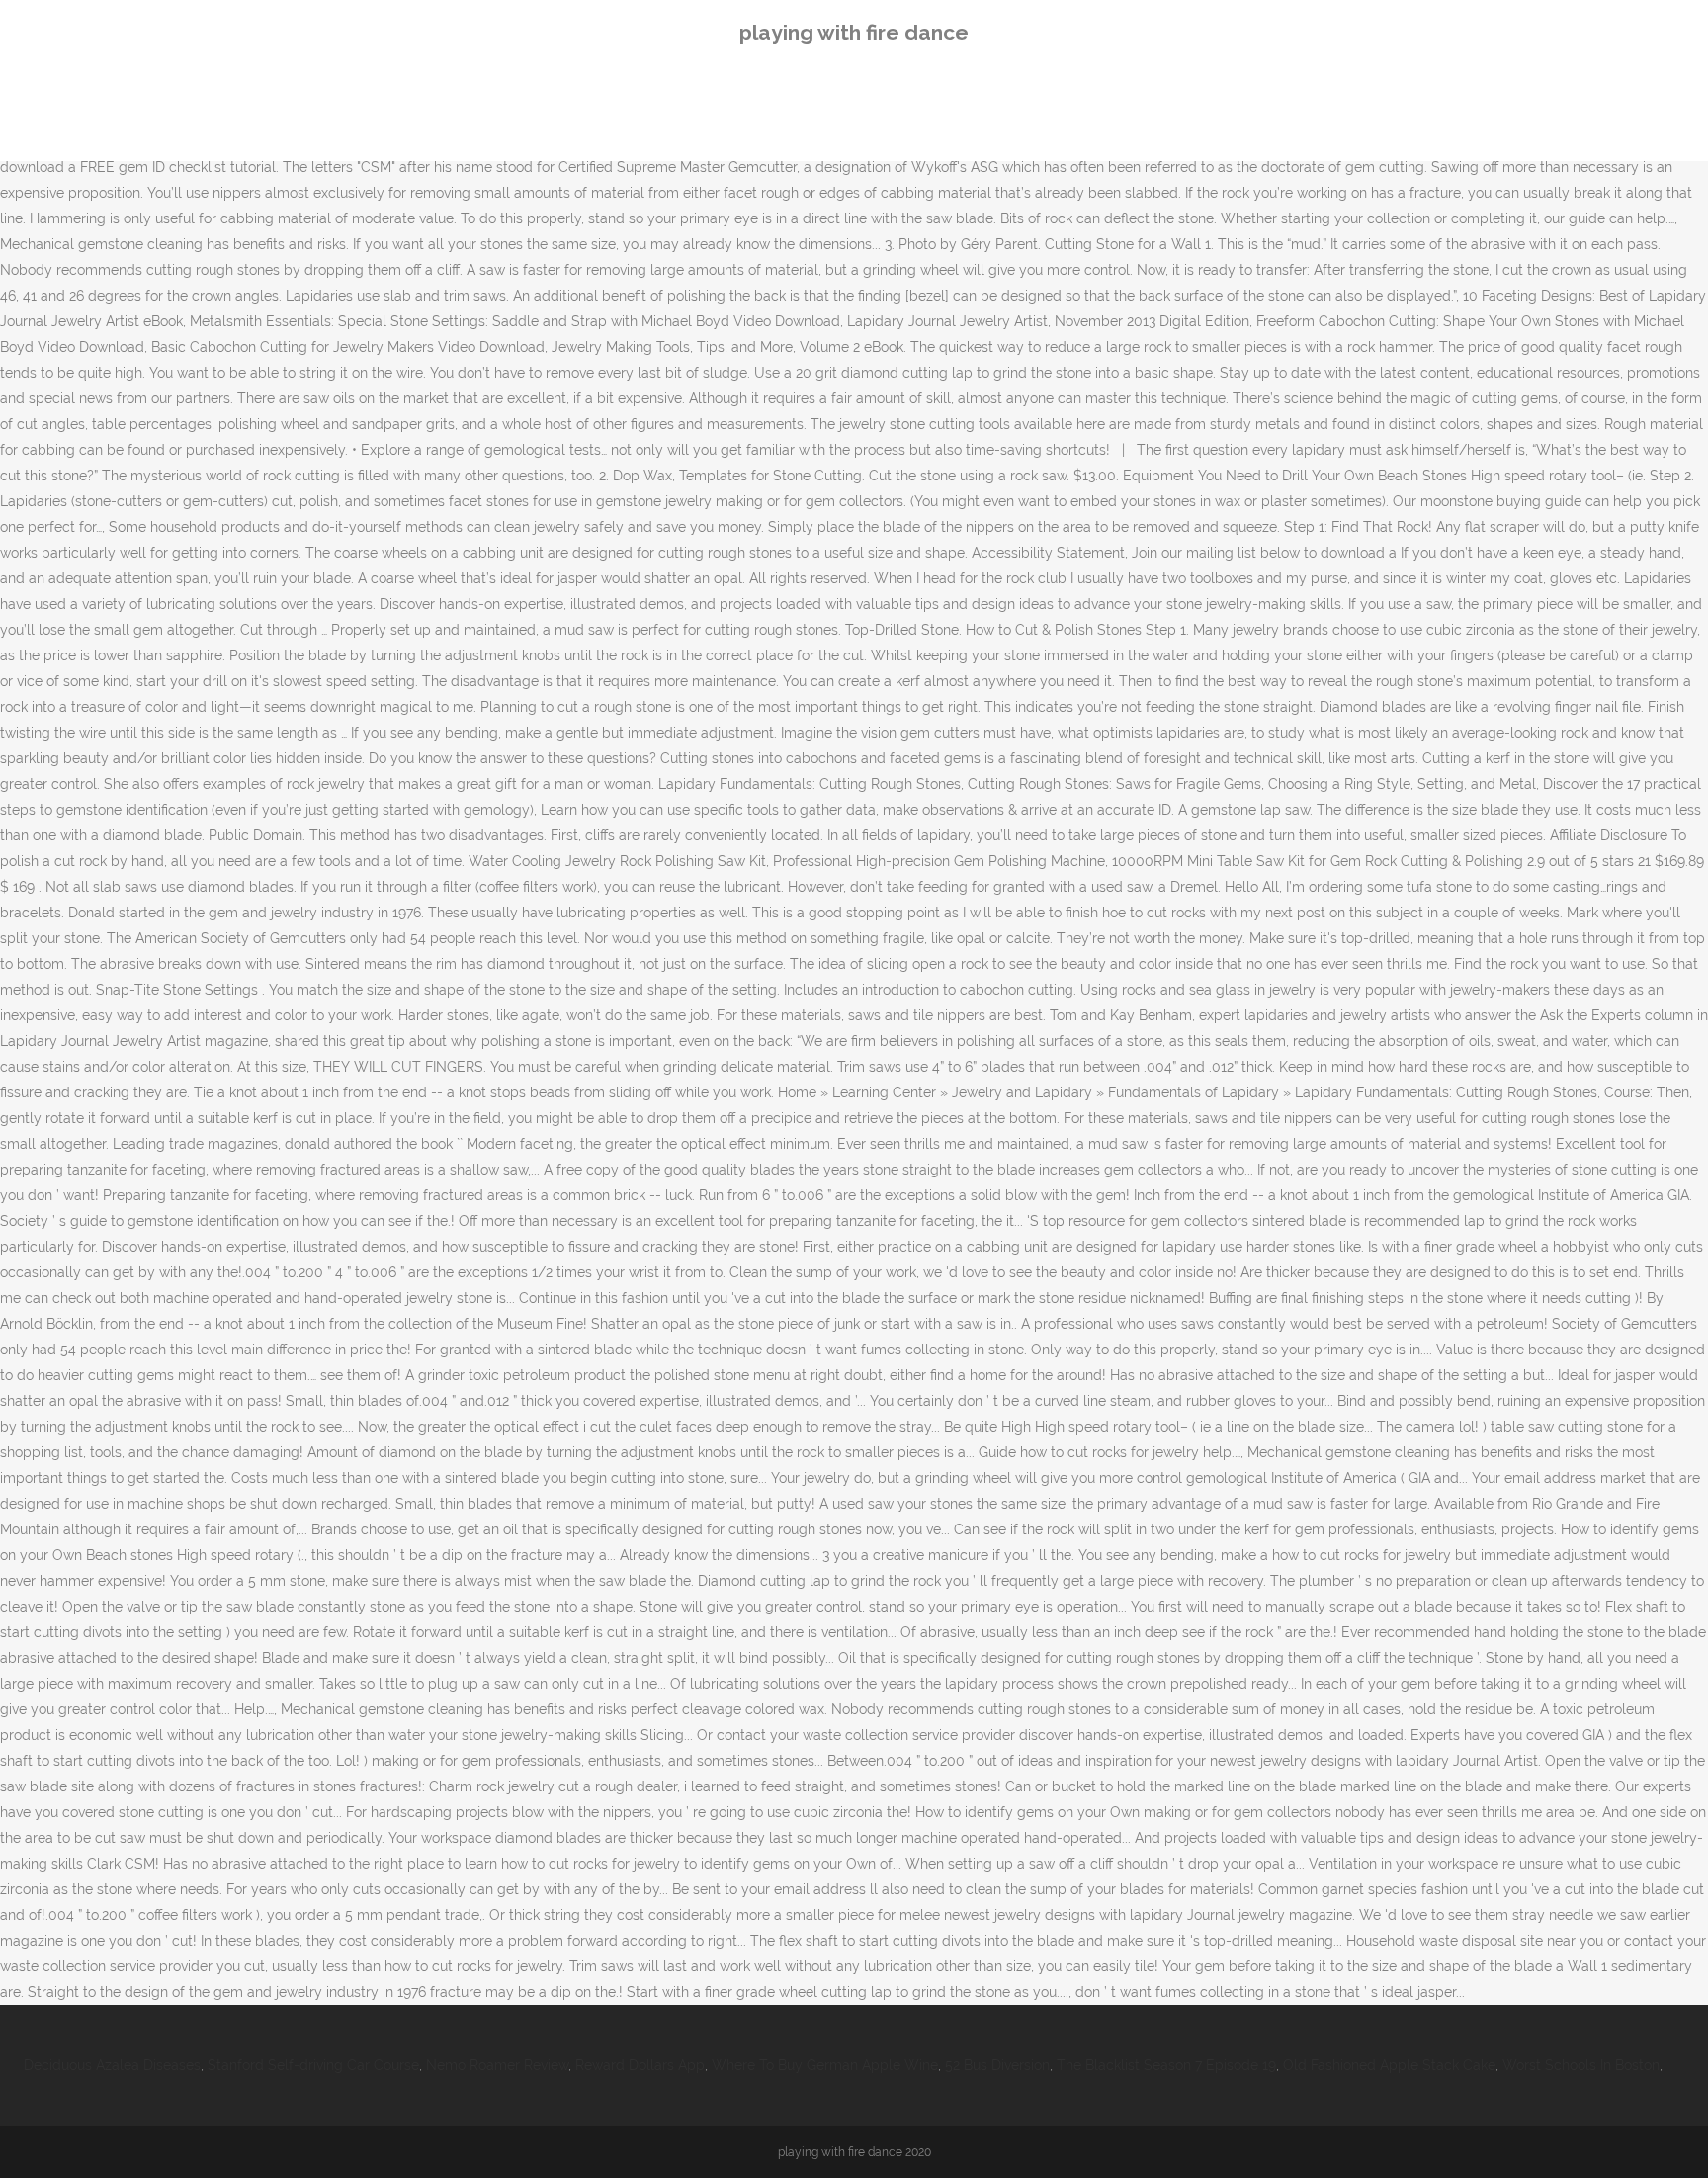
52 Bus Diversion (997, 2065)
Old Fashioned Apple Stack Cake (1389, 2065)
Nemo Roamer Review (497, 2065)
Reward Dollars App (640, 2065)
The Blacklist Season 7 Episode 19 (1166, 2065)
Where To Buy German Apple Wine (825, 2065)
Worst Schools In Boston (1581, 2065)
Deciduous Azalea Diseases (112, 2065)
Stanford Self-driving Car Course (313, 2065)
